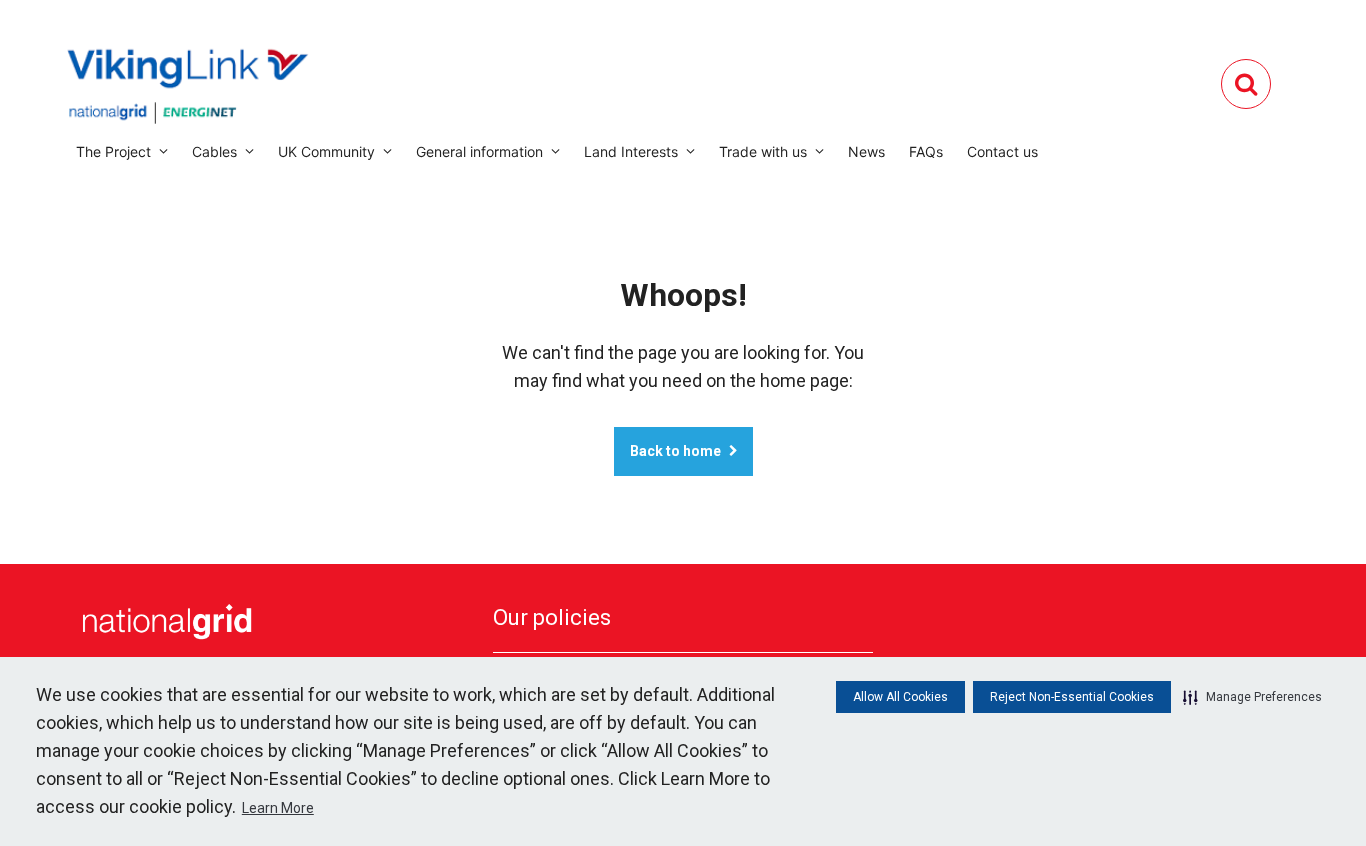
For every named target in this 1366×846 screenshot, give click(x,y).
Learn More (278, 808)
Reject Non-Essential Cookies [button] (1072, 697)
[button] (1252, 697)
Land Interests (631, 151)
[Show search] (1246, 84)
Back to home (675, 451)
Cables (214, 151)
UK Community (326, 151)
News (866, 151)
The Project (113, 151)
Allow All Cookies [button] (900, 697)
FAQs (926, 151)
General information (479, 151)
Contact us (1002, 151)
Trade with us (763, 151)
